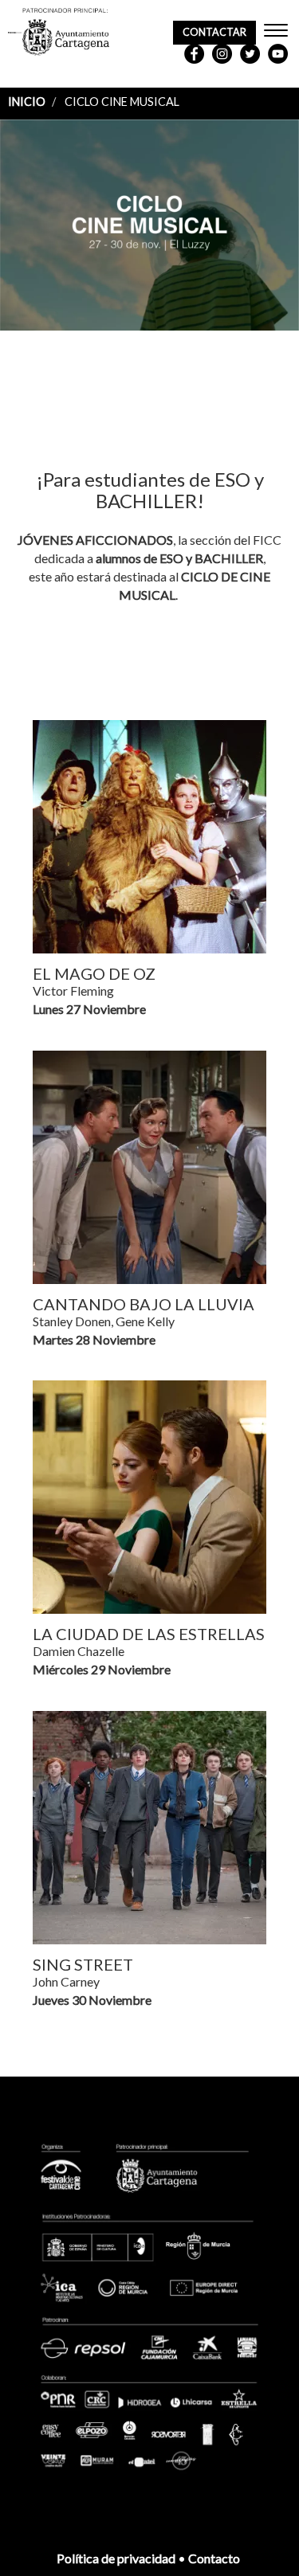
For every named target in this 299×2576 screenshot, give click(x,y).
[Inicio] (15, 33)
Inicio (27, 102)
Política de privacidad (116, 2558)
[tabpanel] (149, 227)
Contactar (214, 32)
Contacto (215, 2558)
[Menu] (276, 32)
